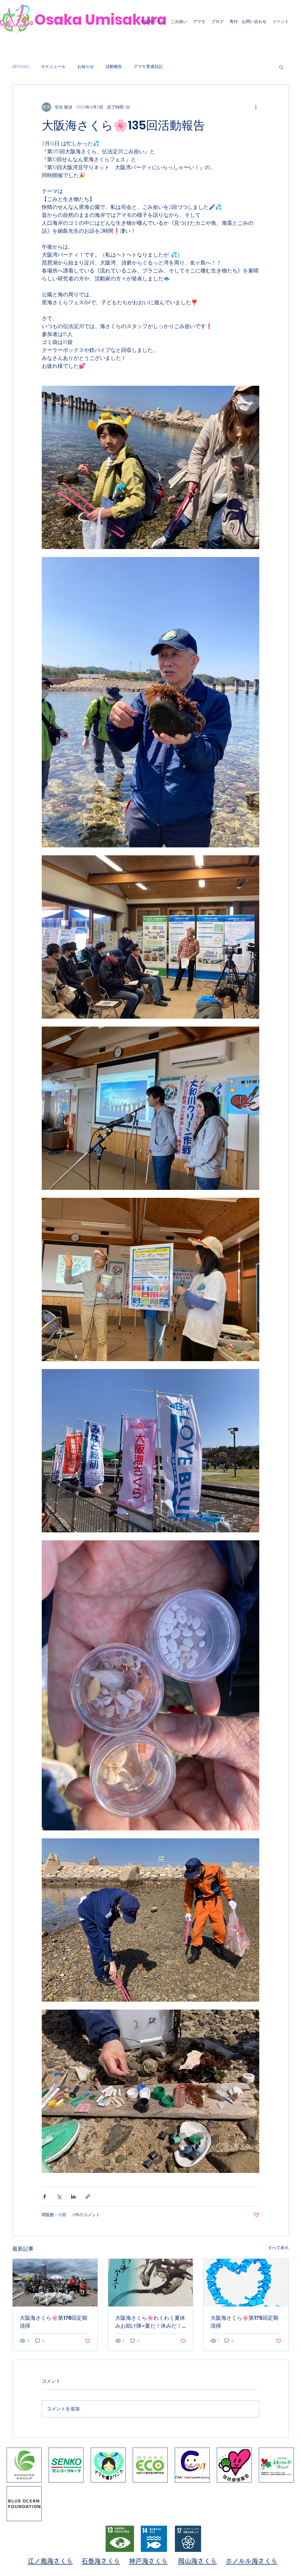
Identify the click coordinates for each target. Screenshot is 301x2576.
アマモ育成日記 (148, 67)
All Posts (21, 67)
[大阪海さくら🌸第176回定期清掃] (55, 2283)
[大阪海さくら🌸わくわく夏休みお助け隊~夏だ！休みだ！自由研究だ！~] (151, 2283)
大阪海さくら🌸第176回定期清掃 (53, 2322)
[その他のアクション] (256, 107)
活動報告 (114, 67)
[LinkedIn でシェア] (73, 2197)
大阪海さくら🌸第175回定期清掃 (244, 2322)
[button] (281, 67)
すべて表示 (278, 2248)
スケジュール (53, 67)
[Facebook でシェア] (45, 2197)
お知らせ (86, 67)
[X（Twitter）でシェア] (59, 2197)
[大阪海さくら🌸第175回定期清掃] (246, 2283)
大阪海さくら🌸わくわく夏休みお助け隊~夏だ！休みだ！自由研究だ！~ (150, 2322)
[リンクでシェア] (88, 2197)
